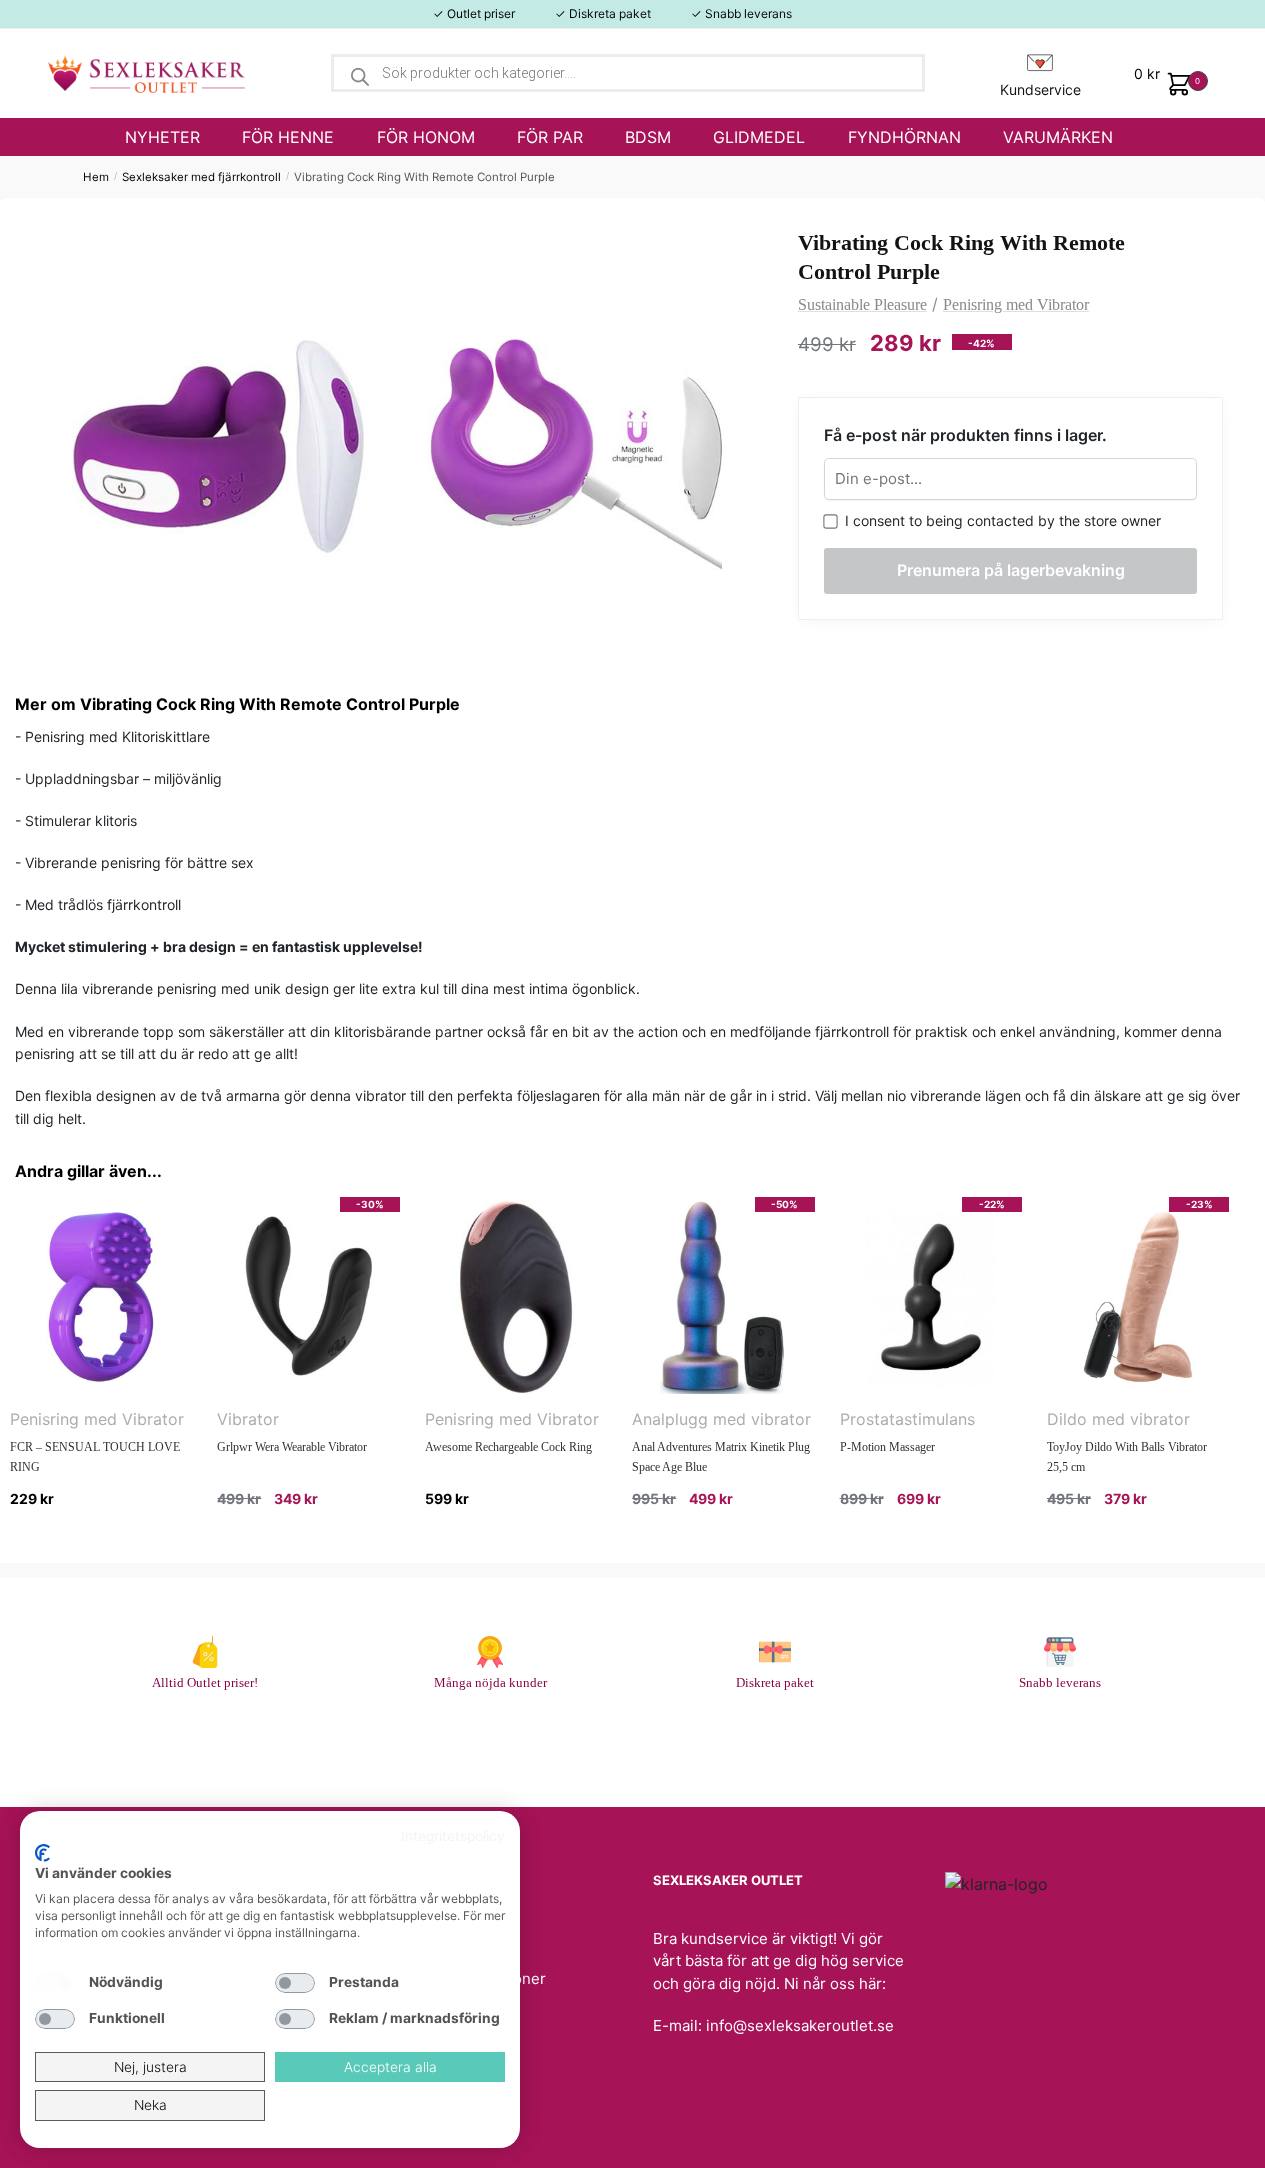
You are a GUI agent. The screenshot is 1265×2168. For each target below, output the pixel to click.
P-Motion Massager (887, 1447)
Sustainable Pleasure (862, 304)
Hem (96, 177)
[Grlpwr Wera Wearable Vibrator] (308, 1297)
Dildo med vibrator (1118, 1419)
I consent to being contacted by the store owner (999, 520)
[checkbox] (55, 1983)
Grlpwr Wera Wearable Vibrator (292, 1447)
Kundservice (1040, 89)
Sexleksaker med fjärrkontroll (201, 177)
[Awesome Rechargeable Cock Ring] (516, 1297)
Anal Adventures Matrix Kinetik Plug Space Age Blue (721, 1457)
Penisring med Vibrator (1016, 304)
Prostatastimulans (907, 1419)
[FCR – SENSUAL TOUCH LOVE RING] (101, 1297)
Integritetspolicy (453, 1836)
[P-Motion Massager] (931, 1297)
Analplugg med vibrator (721, 1419)
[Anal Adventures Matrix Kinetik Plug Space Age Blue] (723, 1297)
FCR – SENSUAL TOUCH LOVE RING (95, 1457)
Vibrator (248, 1419)
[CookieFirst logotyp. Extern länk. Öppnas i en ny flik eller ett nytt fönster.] (42, 1853)
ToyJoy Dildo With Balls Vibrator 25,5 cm (1127, 1457)
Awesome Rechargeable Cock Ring (508, 1447)
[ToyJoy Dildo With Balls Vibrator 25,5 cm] (1138, 1297)
